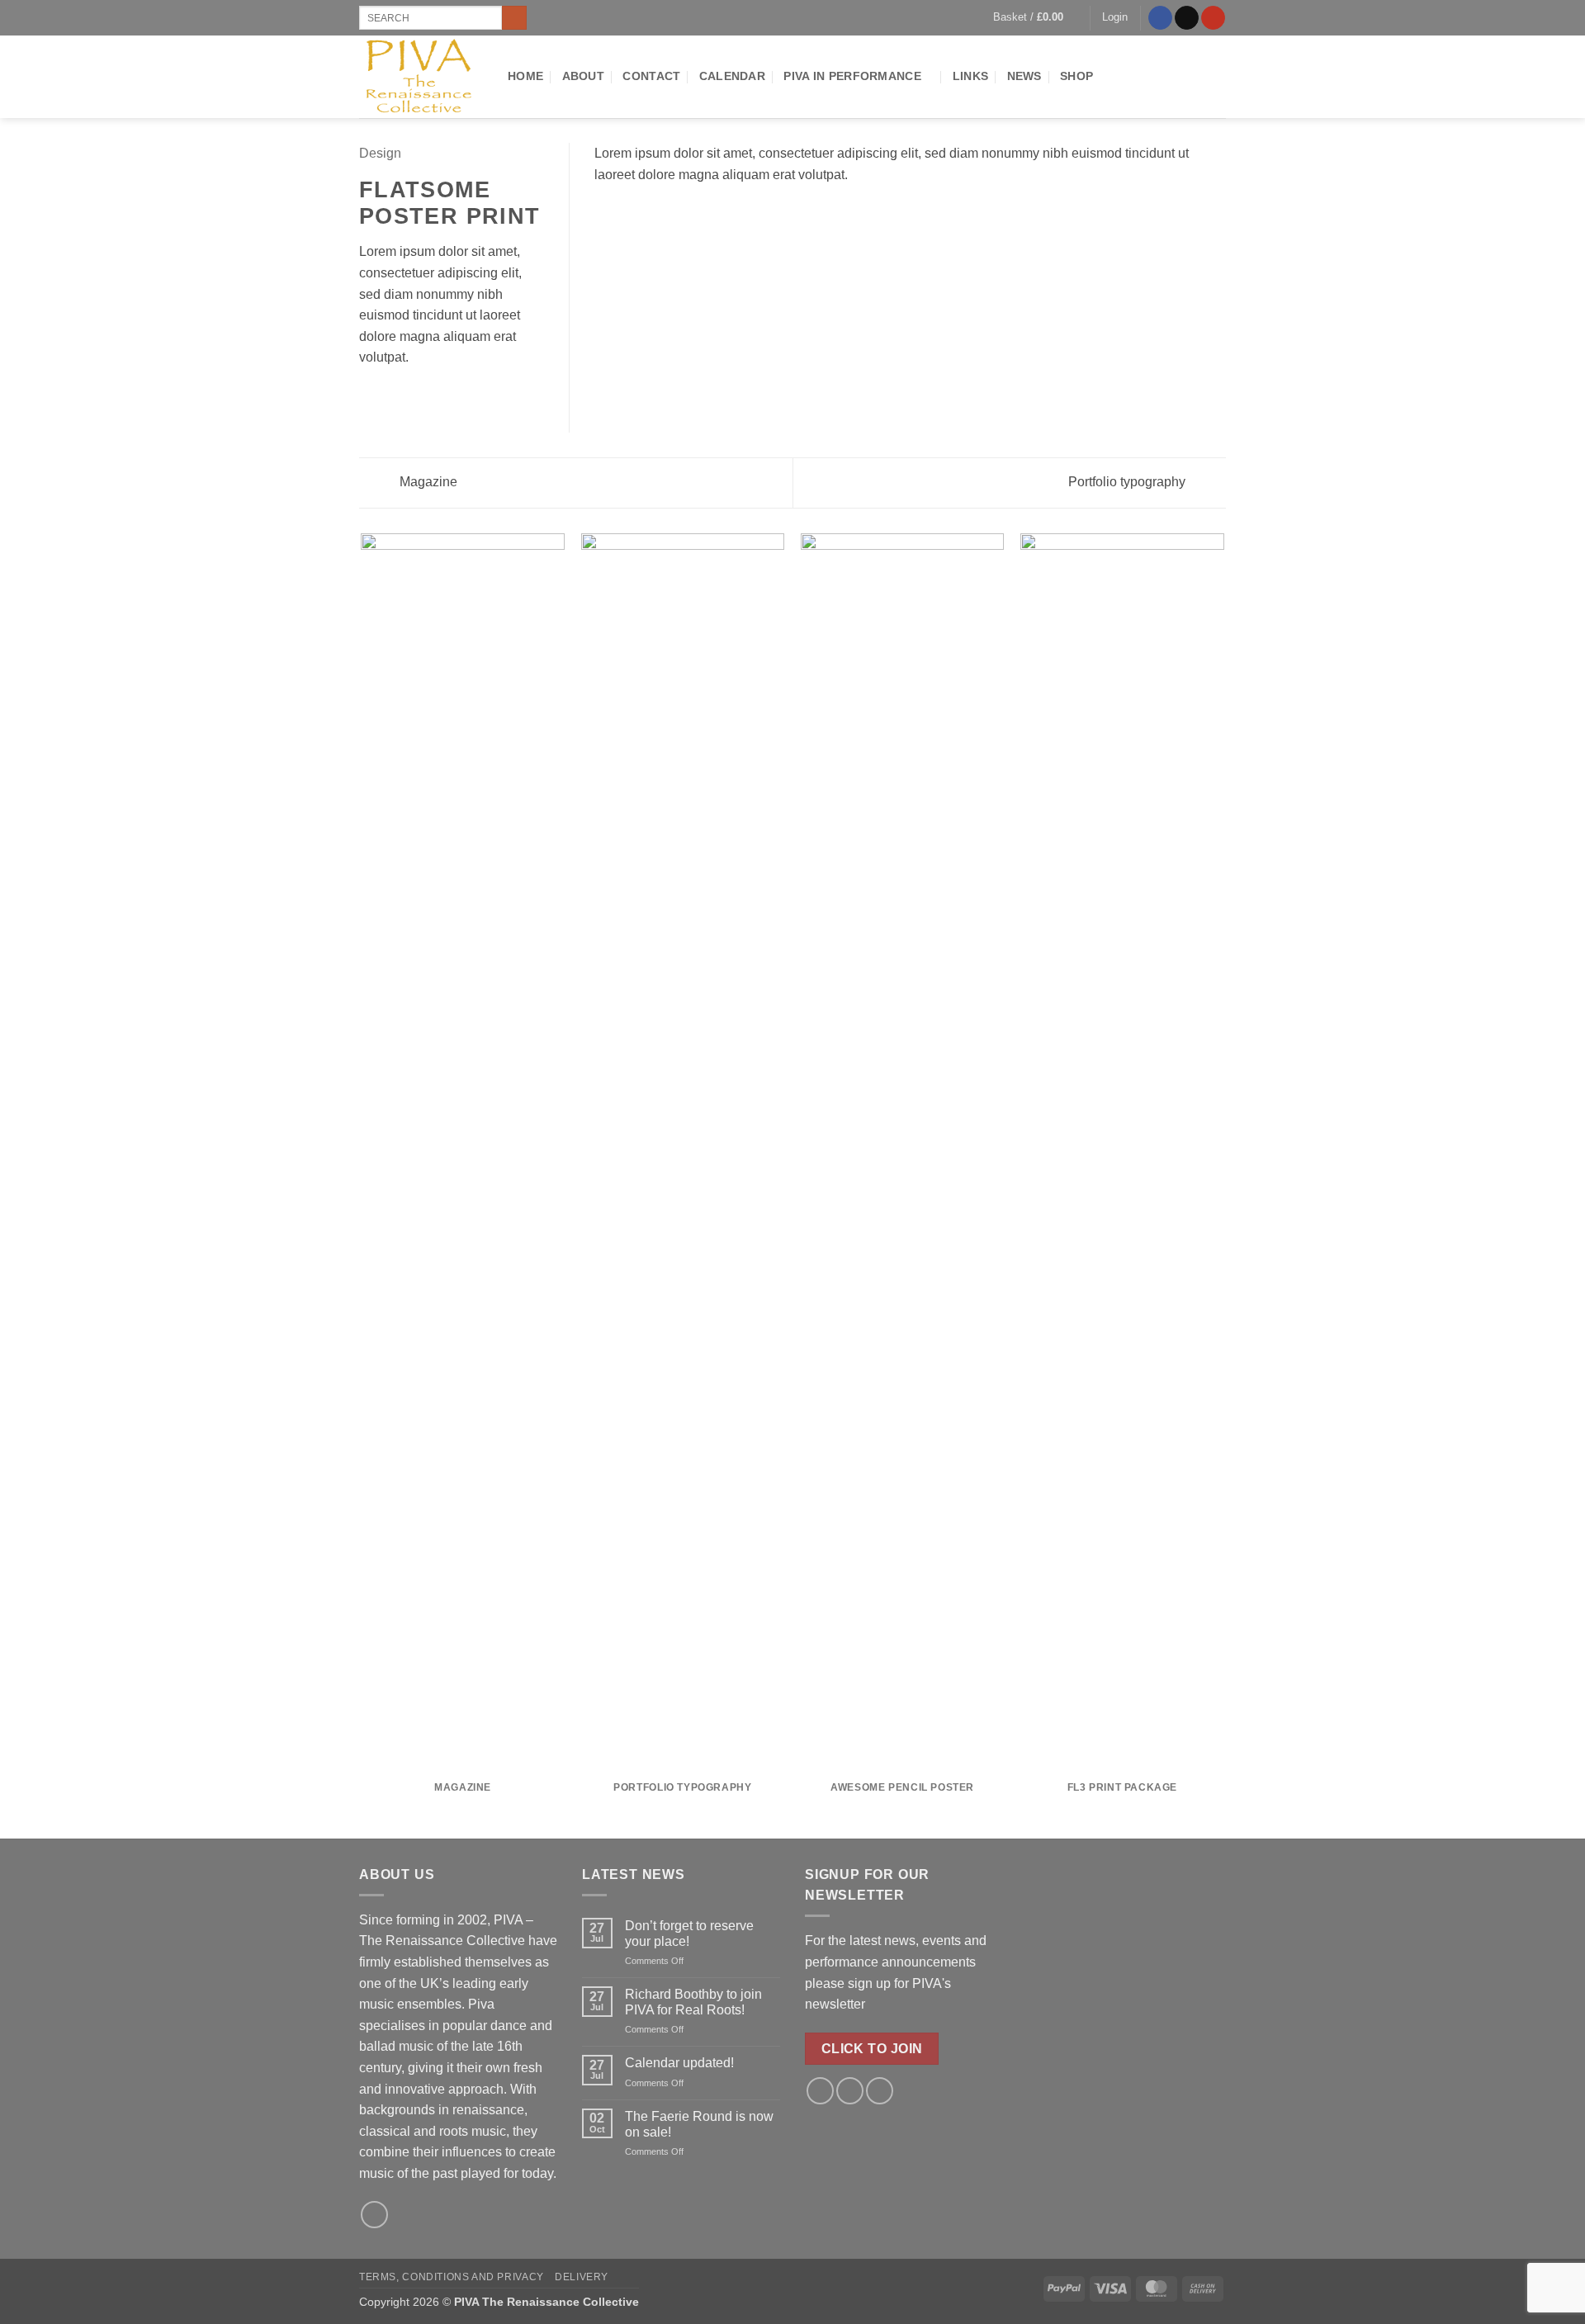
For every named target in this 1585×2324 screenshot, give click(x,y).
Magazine (427, 482)
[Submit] (514, 18)
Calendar (732, 76)
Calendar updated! (679, 2063)
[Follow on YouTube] (1213, 18)
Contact (651, 76)
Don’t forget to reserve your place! (689, 1934)
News (1024, 76)
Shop (1076, 76)
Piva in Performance (852, 76)
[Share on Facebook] (369, 397)
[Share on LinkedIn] (450, 397)
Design (380, 153)
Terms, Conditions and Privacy (452, 2277)
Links (970, 76)
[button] (1036, 17)
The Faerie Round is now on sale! (699, 2124)
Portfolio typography (1128, 482)
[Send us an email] (1187, 18)
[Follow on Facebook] (1160, 18)
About (583, 76)
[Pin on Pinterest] (429, 397)
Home (525, 76)
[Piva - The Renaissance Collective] (421, 77)
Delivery (582, 2277)
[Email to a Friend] (409, 397)
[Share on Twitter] (390, 397)
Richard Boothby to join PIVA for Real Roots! (693, 2002)
